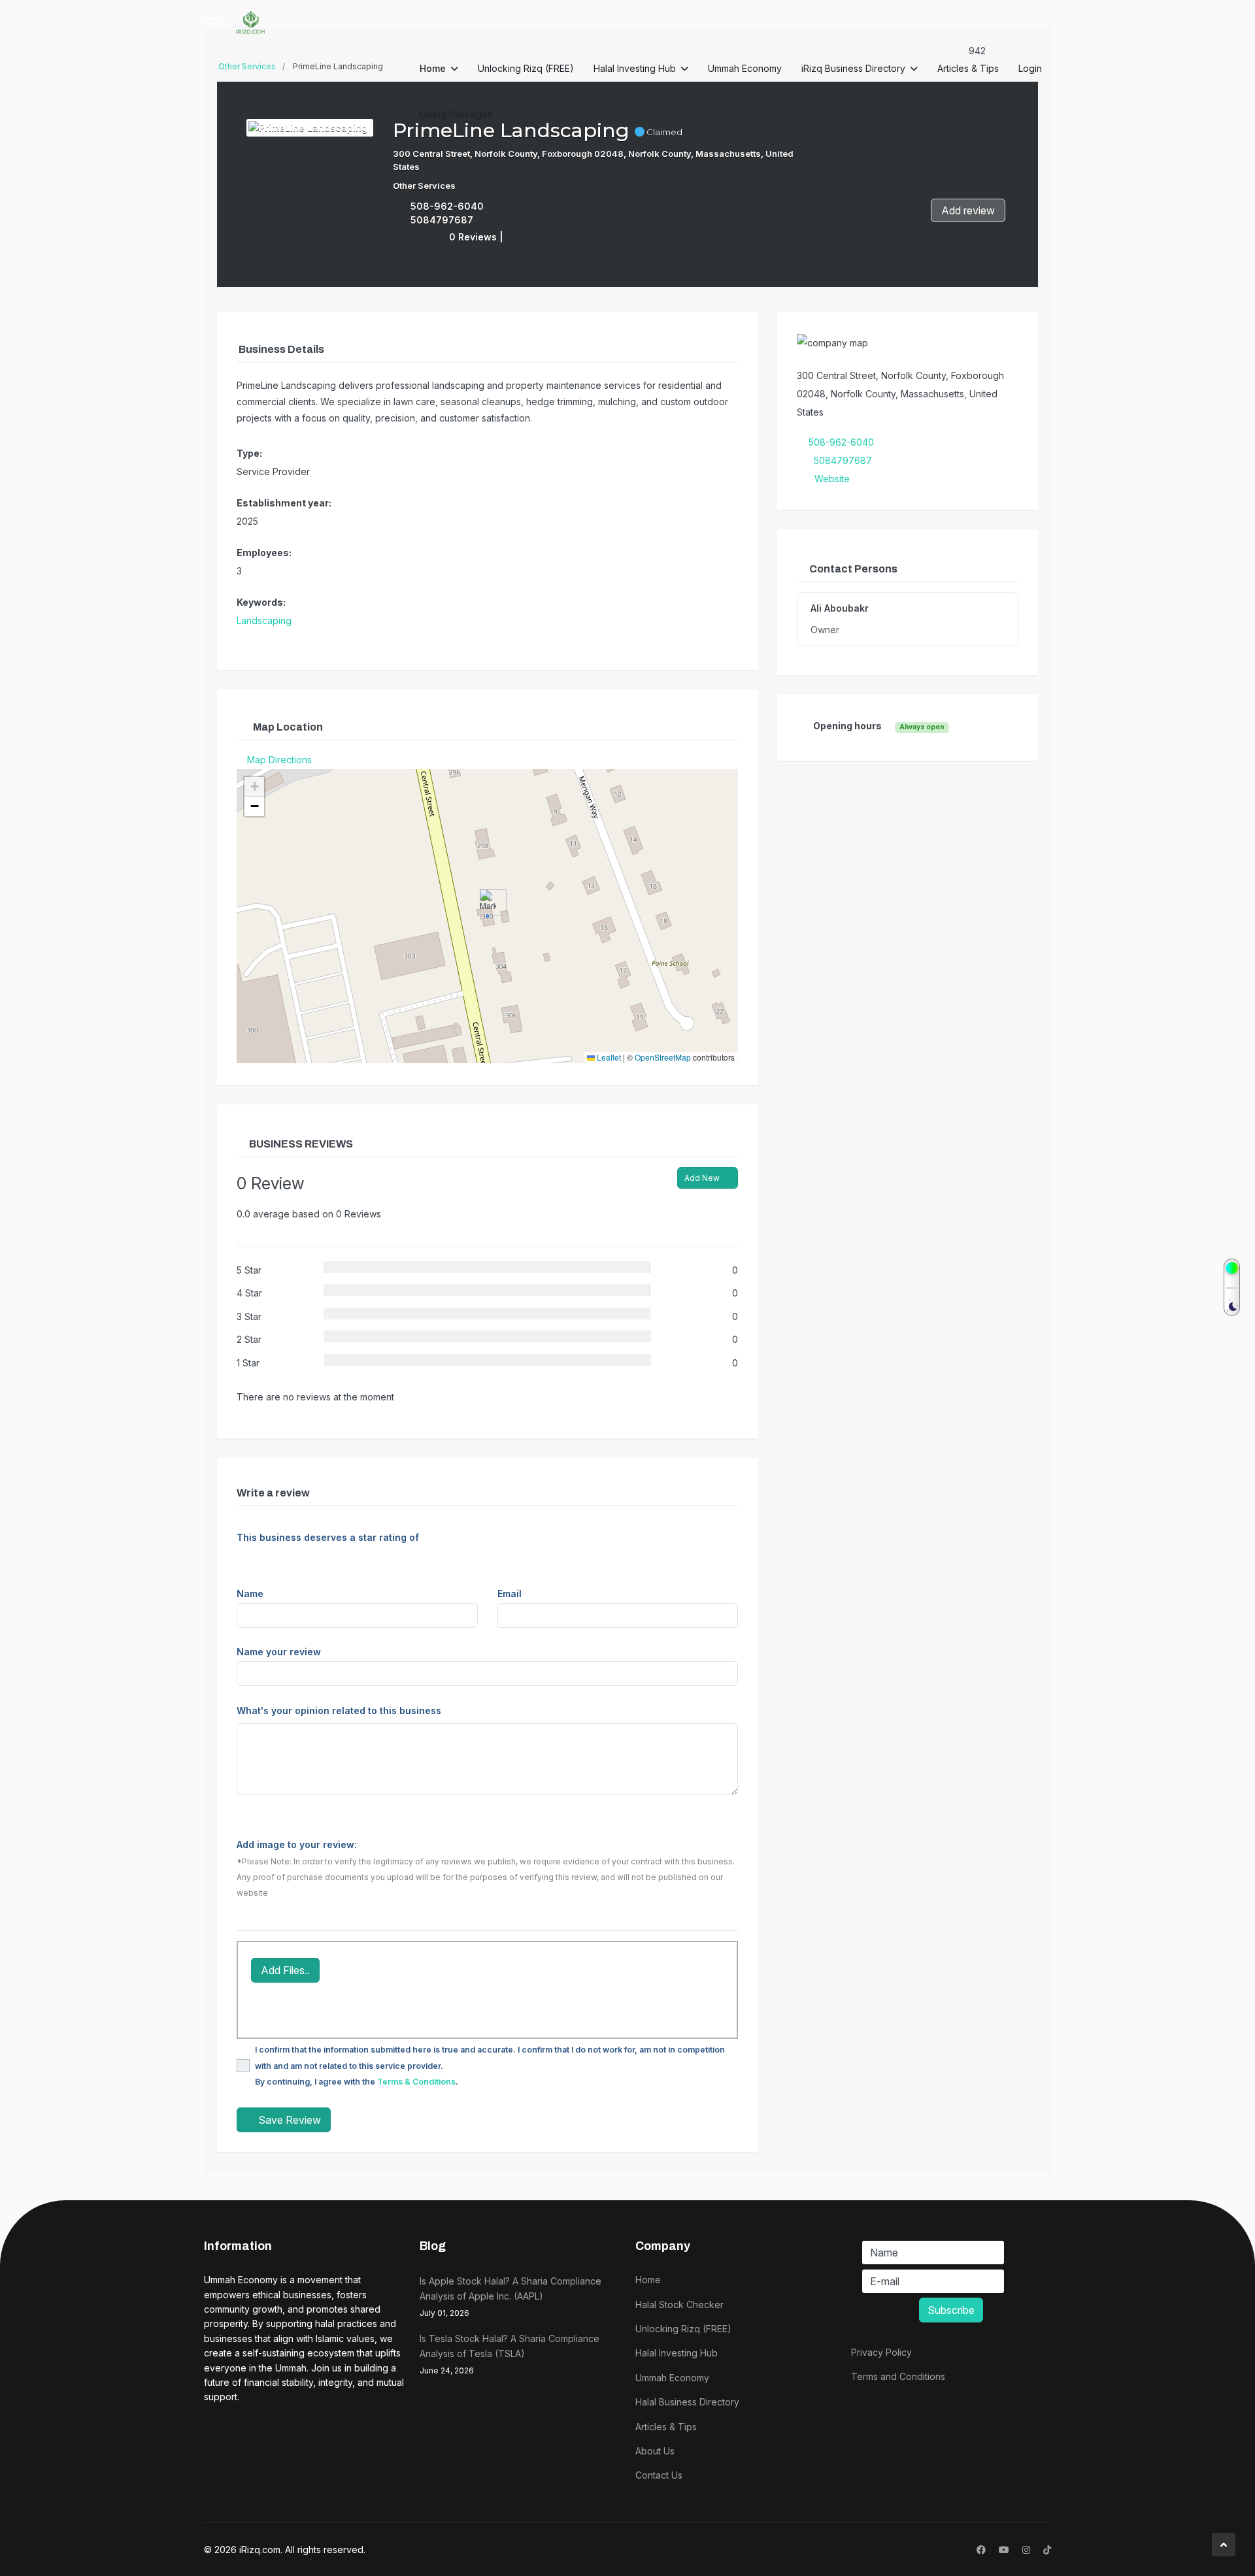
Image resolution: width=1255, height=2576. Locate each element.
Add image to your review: (297, 1844)
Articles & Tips (968, 68)
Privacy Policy (881, 2352)
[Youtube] (1004, 2550)
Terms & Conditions (416, 2082)
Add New (703, 1178)
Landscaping (264, 620)
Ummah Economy (745, 68)
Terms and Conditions (898, 2376)
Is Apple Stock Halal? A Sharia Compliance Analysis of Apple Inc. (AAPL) (510, 2297)
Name (250, 1593)
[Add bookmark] (515, 236)
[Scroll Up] (1224, 2545)
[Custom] (1047, 2550)
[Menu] (212, 23)
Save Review (288, 2120)
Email (510, 1593)
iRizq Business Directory (853, 68)
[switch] (1232, 1287)
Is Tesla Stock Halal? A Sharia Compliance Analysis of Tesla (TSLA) (510, 2354)
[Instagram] (1026, 2550)
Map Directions (279, 760)
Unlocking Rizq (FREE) (526, 68)
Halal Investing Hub (635, 68)
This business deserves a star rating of (328, 1537)
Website (832, 479)
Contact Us (659, 2475)
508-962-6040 (447, 206)
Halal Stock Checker (679, 2304)
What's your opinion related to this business (339, 1710)
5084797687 (442, 220)
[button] (488, 903)
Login (1030, 68)
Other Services (424, 186)
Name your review (279, 1652)
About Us (655, 2451)
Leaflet (608, 1057)
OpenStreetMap (663, 1057)
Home (433, 68)
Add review (968, 210)
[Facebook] (981, 2550)
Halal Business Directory (687, 2402)
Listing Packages (456, 114)
